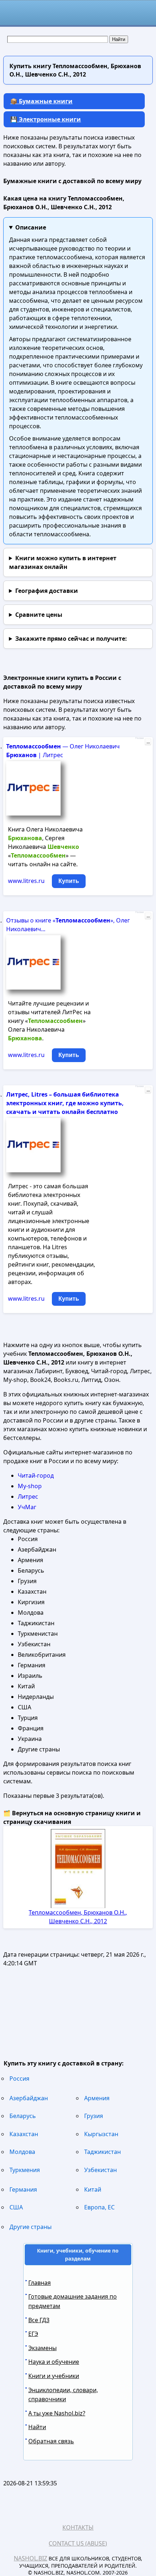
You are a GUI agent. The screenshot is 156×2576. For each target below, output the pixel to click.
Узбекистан (100, 2170)
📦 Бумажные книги (41, 101)
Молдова (22, 2152)
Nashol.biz (30, 2558)
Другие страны (30, 2227)
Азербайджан (29, 2098)
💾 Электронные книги (46, 119)
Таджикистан (102, 2152)
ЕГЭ (33, 2334)
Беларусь (23, 2116)
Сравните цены (39, 615)
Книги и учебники (54, 2376)
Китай (93, 2189)
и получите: (71, 639)
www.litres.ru (26, 881)
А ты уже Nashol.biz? (57, 2413)
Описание (31, 227)
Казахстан (24, 2134)
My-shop (30, 1486)
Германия (23, 2189)
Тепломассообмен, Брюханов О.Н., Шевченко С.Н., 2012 (78, 1917)
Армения (97, 2098)
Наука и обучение (54, 2362)
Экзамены (42, 2348)
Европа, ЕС (99, 2207)
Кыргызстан (101, 2134)
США (16, 2207)
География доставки (47, 591)
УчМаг (27, 1507)
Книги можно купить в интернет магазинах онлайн (63, 562)
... (148, 742)
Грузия (94, 2116)
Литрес (28, 1497)
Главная (40, 2283)
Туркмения (25, 2170)
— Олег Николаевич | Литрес (63, 751)
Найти (37, 2427)
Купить (69, 881)
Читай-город (36, 1475)
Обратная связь (51, 2441)
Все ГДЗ (39, 2320)
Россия (19, 2078)
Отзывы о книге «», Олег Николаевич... (68, 925)
